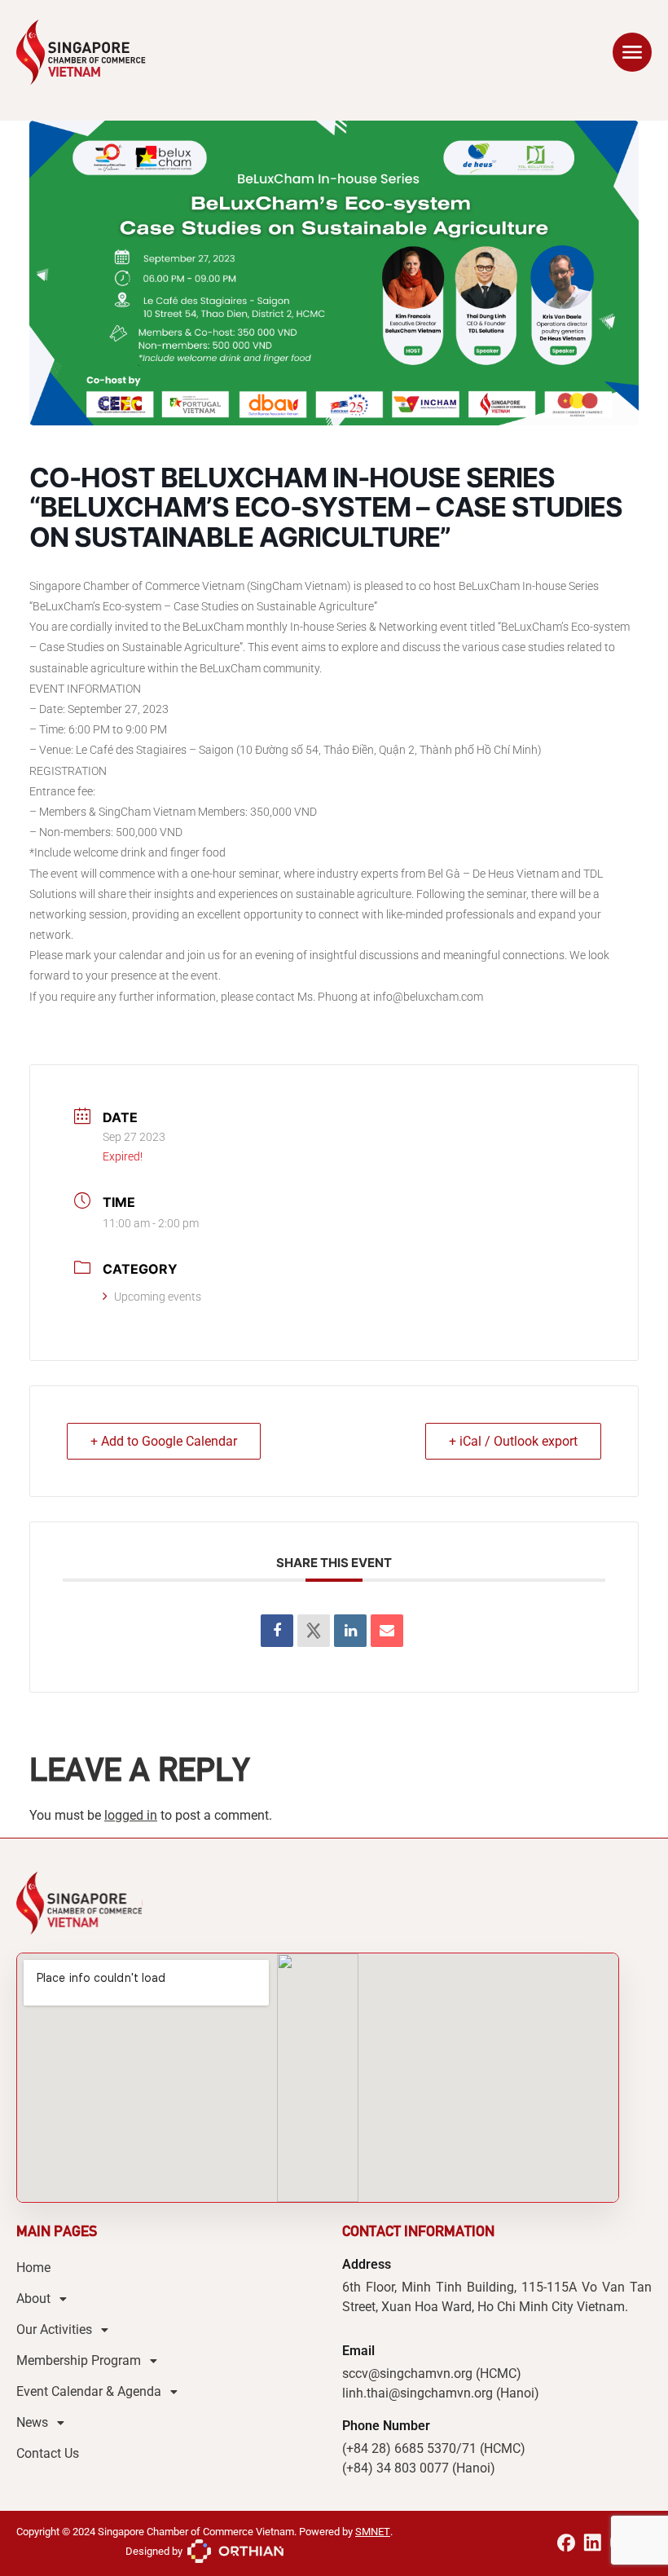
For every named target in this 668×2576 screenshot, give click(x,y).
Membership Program (79, 2360)
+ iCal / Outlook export (513, 1441)
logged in (131, 1815)
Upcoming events (158, 1297)
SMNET (373, 2532)
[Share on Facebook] (277, 1631)
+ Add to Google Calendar (164, 1441)
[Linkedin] (350, 1631)
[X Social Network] (314, 1631)
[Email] (387, 1631)
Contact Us (48, 2453)
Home (33, 2268)
